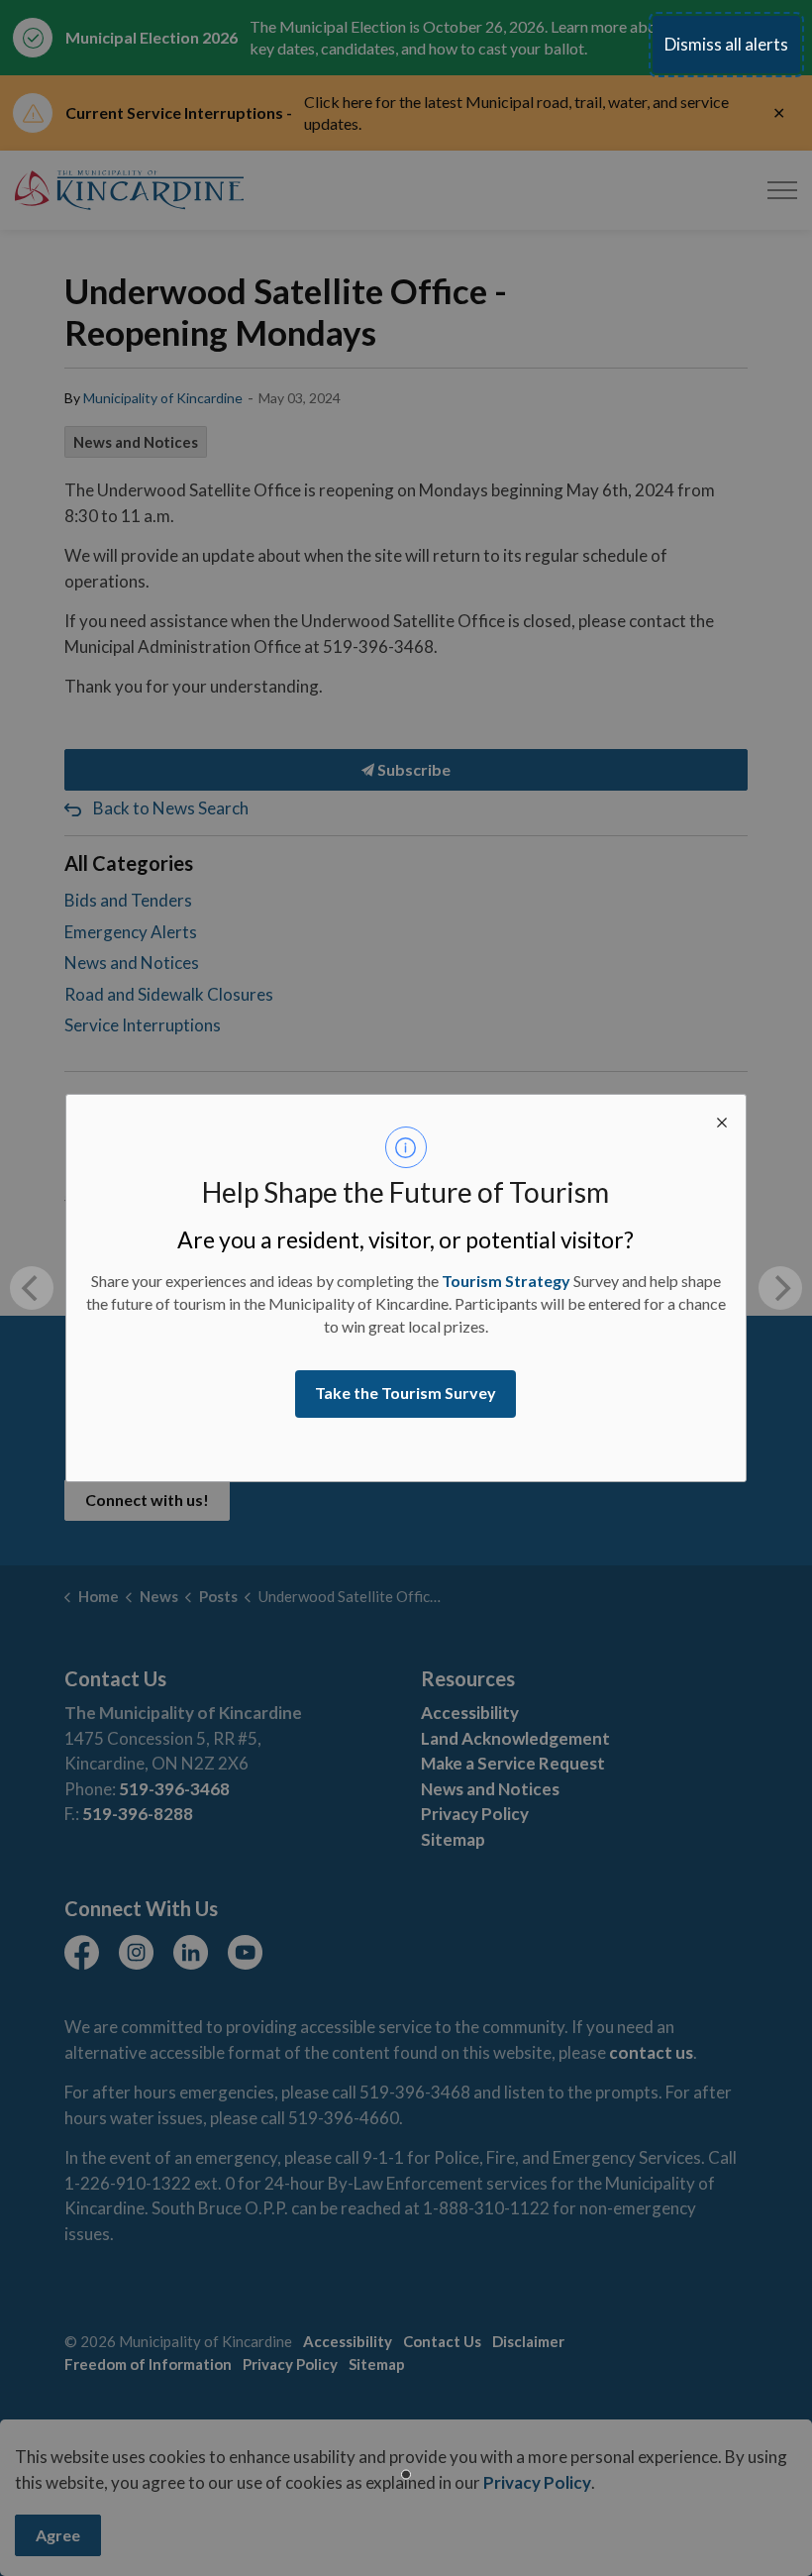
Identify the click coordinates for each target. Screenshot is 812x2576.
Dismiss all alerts (726, 44)
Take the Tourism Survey (406, 1393)
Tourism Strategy (506, 1281)
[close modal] (722, 1119)
